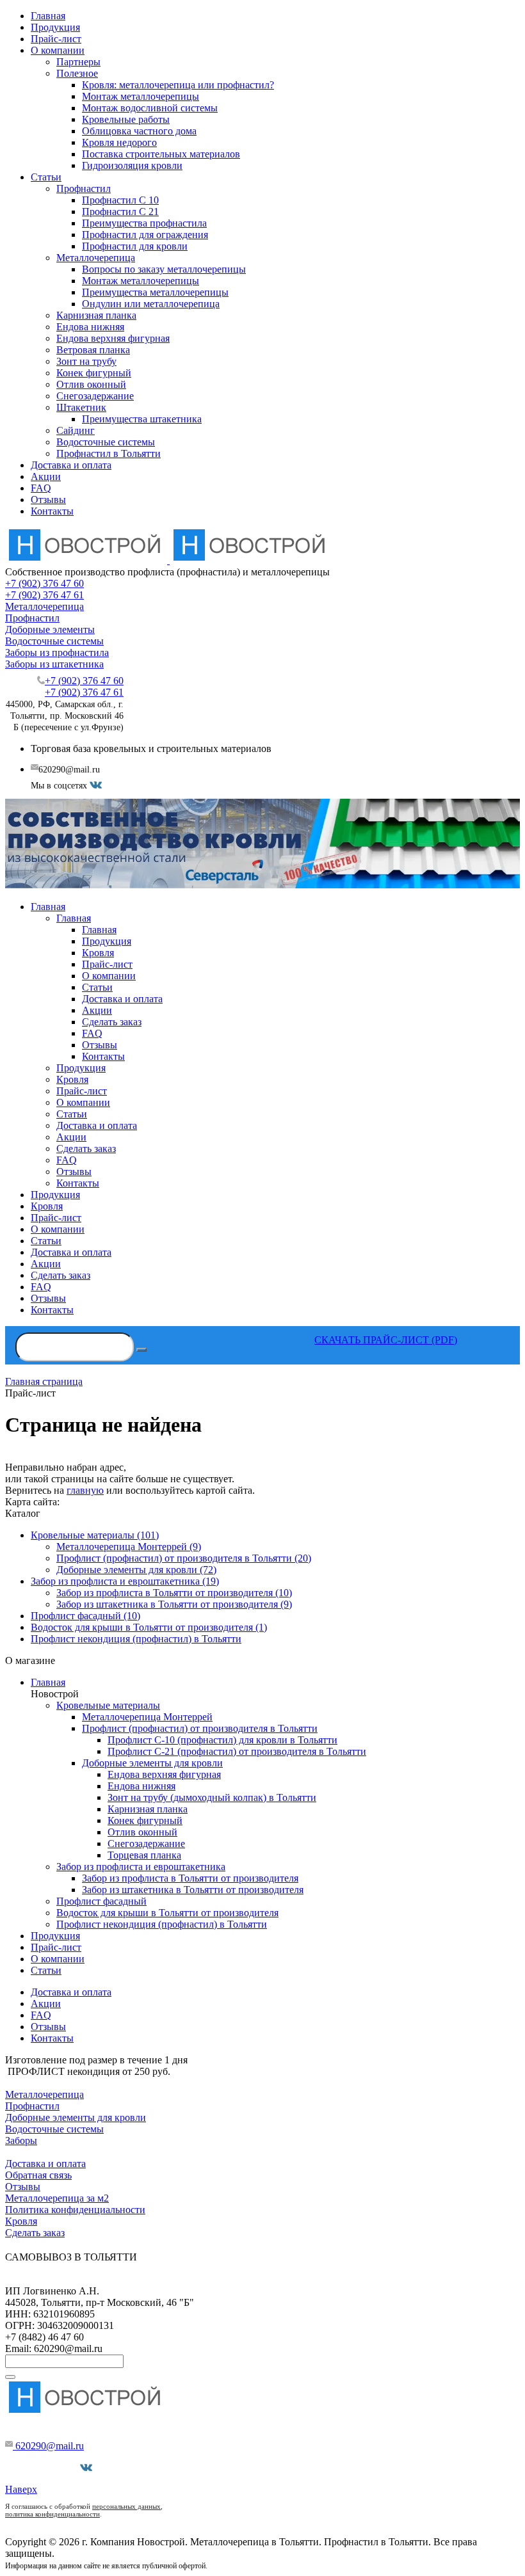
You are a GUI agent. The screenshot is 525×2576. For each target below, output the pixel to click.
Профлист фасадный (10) (85, 1616)
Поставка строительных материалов (161, 154)
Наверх (21, 2489)
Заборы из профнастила (57, 652)
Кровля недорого (119, 142)
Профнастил (84, 188)
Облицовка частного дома (139, 131)
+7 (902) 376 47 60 (44, 583)
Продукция (55, 27)
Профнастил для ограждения (145, 235)
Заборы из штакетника (54, 664)
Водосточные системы (106, 442)
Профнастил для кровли (135, 246)
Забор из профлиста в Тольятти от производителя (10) (174, 1593)
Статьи (46, 177)
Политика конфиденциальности (75, 2210)
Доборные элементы (50, 629)
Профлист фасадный (101, 1901)
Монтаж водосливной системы (150, 108)
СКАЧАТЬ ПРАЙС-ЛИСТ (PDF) (386, 1340)
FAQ (41, 488)
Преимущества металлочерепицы (155, 292)
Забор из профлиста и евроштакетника (141, 1867)
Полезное (77, 73)
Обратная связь (38, 2175)
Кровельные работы (126, 119)
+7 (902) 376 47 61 (44, 595)
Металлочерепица (96, 258)
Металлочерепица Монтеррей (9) (129, 1547)
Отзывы (48, 500)
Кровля (21, 2221)
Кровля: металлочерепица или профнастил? (178, 85)
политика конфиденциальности (52, 2514)
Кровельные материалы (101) (95, 1535)
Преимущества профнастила (144, 223)
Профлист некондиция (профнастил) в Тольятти (136, 1639)
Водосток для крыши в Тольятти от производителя (167, 1913)
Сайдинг (76, 430)
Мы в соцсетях (48, 2468)
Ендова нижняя (90, 327)
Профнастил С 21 (120, 212)
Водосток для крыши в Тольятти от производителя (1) (149, 1627)
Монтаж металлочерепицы (141, 96)
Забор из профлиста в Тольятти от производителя (190, 1878)
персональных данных (126, 2506)
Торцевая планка (144, 1855)
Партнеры (78, 62)
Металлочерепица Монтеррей (147, 1717)
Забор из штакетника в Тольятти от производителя (193, 1890)
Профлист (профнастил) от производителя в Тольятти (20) (184, 1558)
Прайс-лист (56, 39)
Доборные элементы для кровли (152, 1763)
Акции (46, 476)
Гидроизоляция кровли (132, 165)
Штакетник (81, 407)
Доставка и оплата (71, 465)
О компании (58, 50)
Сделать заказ (35, 2233)
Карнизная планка (96, 315)
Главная (48, 16)
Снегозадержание (95, 396)
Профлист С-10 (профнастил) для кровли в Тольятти (222, 1740)
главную (85, 1490)
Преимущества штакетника (142, 419)
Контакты (52, 511)
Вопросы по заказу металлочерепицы (164, 269)
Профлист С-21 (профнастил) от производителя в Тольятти (237, 1751)
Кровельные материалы (108, 1705)
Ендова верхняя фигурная (113, 338)
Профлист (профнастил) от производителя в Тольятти (200, 1728)
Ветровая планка (93, 350)
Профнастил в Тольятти (109, 453)
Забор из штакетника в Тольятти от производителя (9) (174, 1604)
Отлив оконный (91, 384)
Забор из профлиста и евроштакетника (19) (125, 1581)
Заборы (21, 2140)
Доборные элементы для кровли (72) (136, 1570)
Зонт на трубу (86, 361)
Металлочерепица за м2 (57, 2198)
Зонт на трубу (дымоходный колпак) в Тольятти (212, 1797)
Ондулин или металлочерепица (151, 304)
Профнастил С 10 (120, 200)
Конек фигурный (94, 373)
